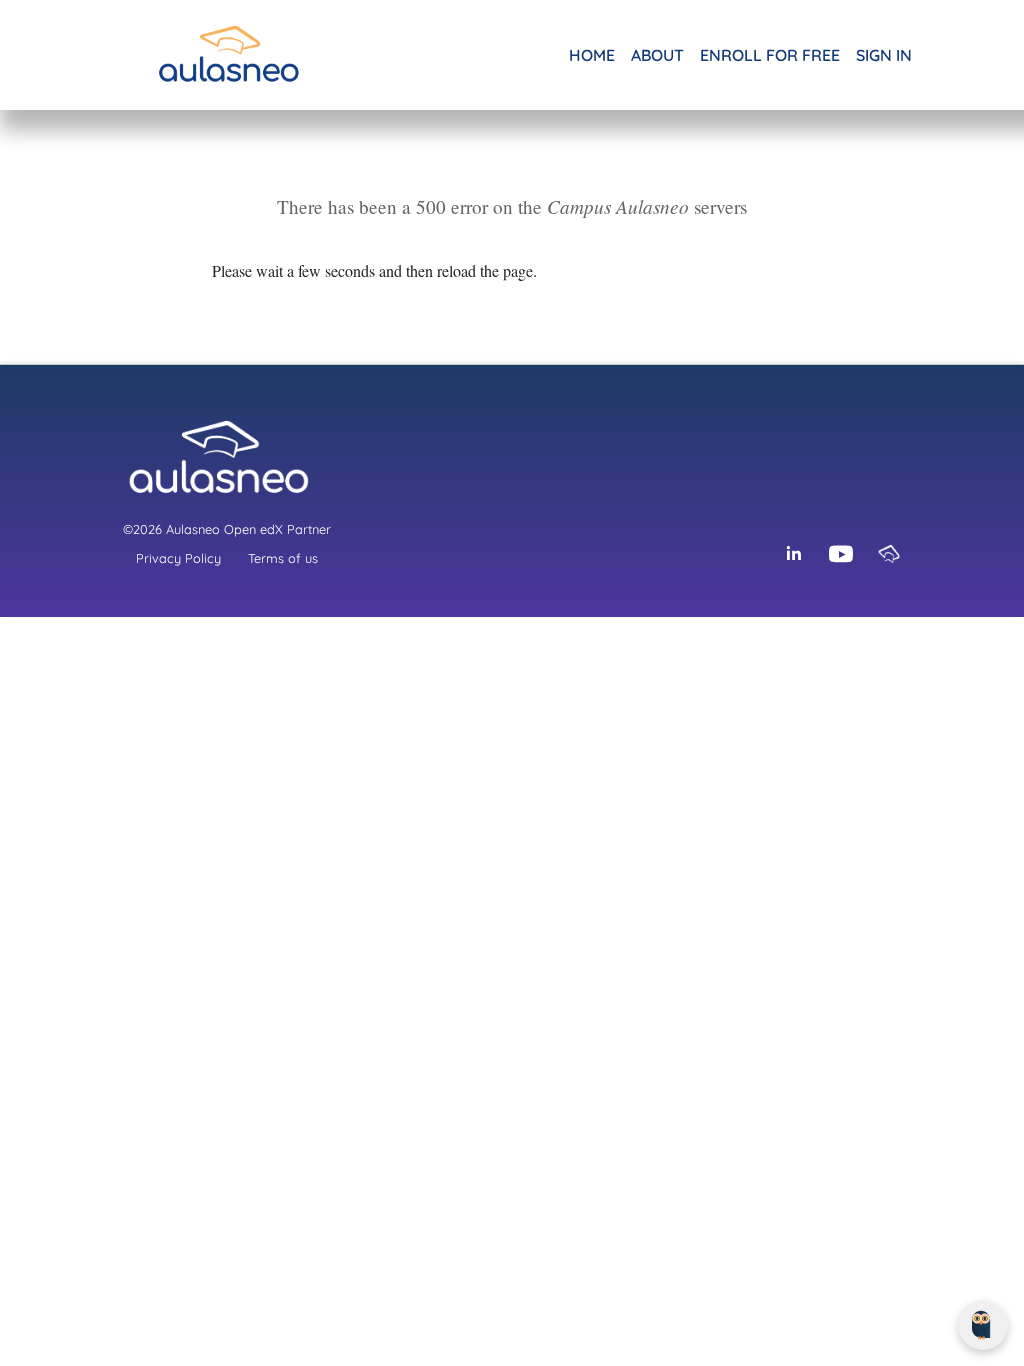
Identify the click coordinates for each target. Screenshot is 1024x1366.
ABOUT (657, 55)
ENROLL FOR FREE (770, 55)
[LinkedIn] (793, 554)
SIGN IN (884, 55)
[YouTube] (841, 554)
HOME (592, 55)
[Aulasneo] (889, 554)
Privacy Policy (178, 558)
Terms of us (283, 558)
